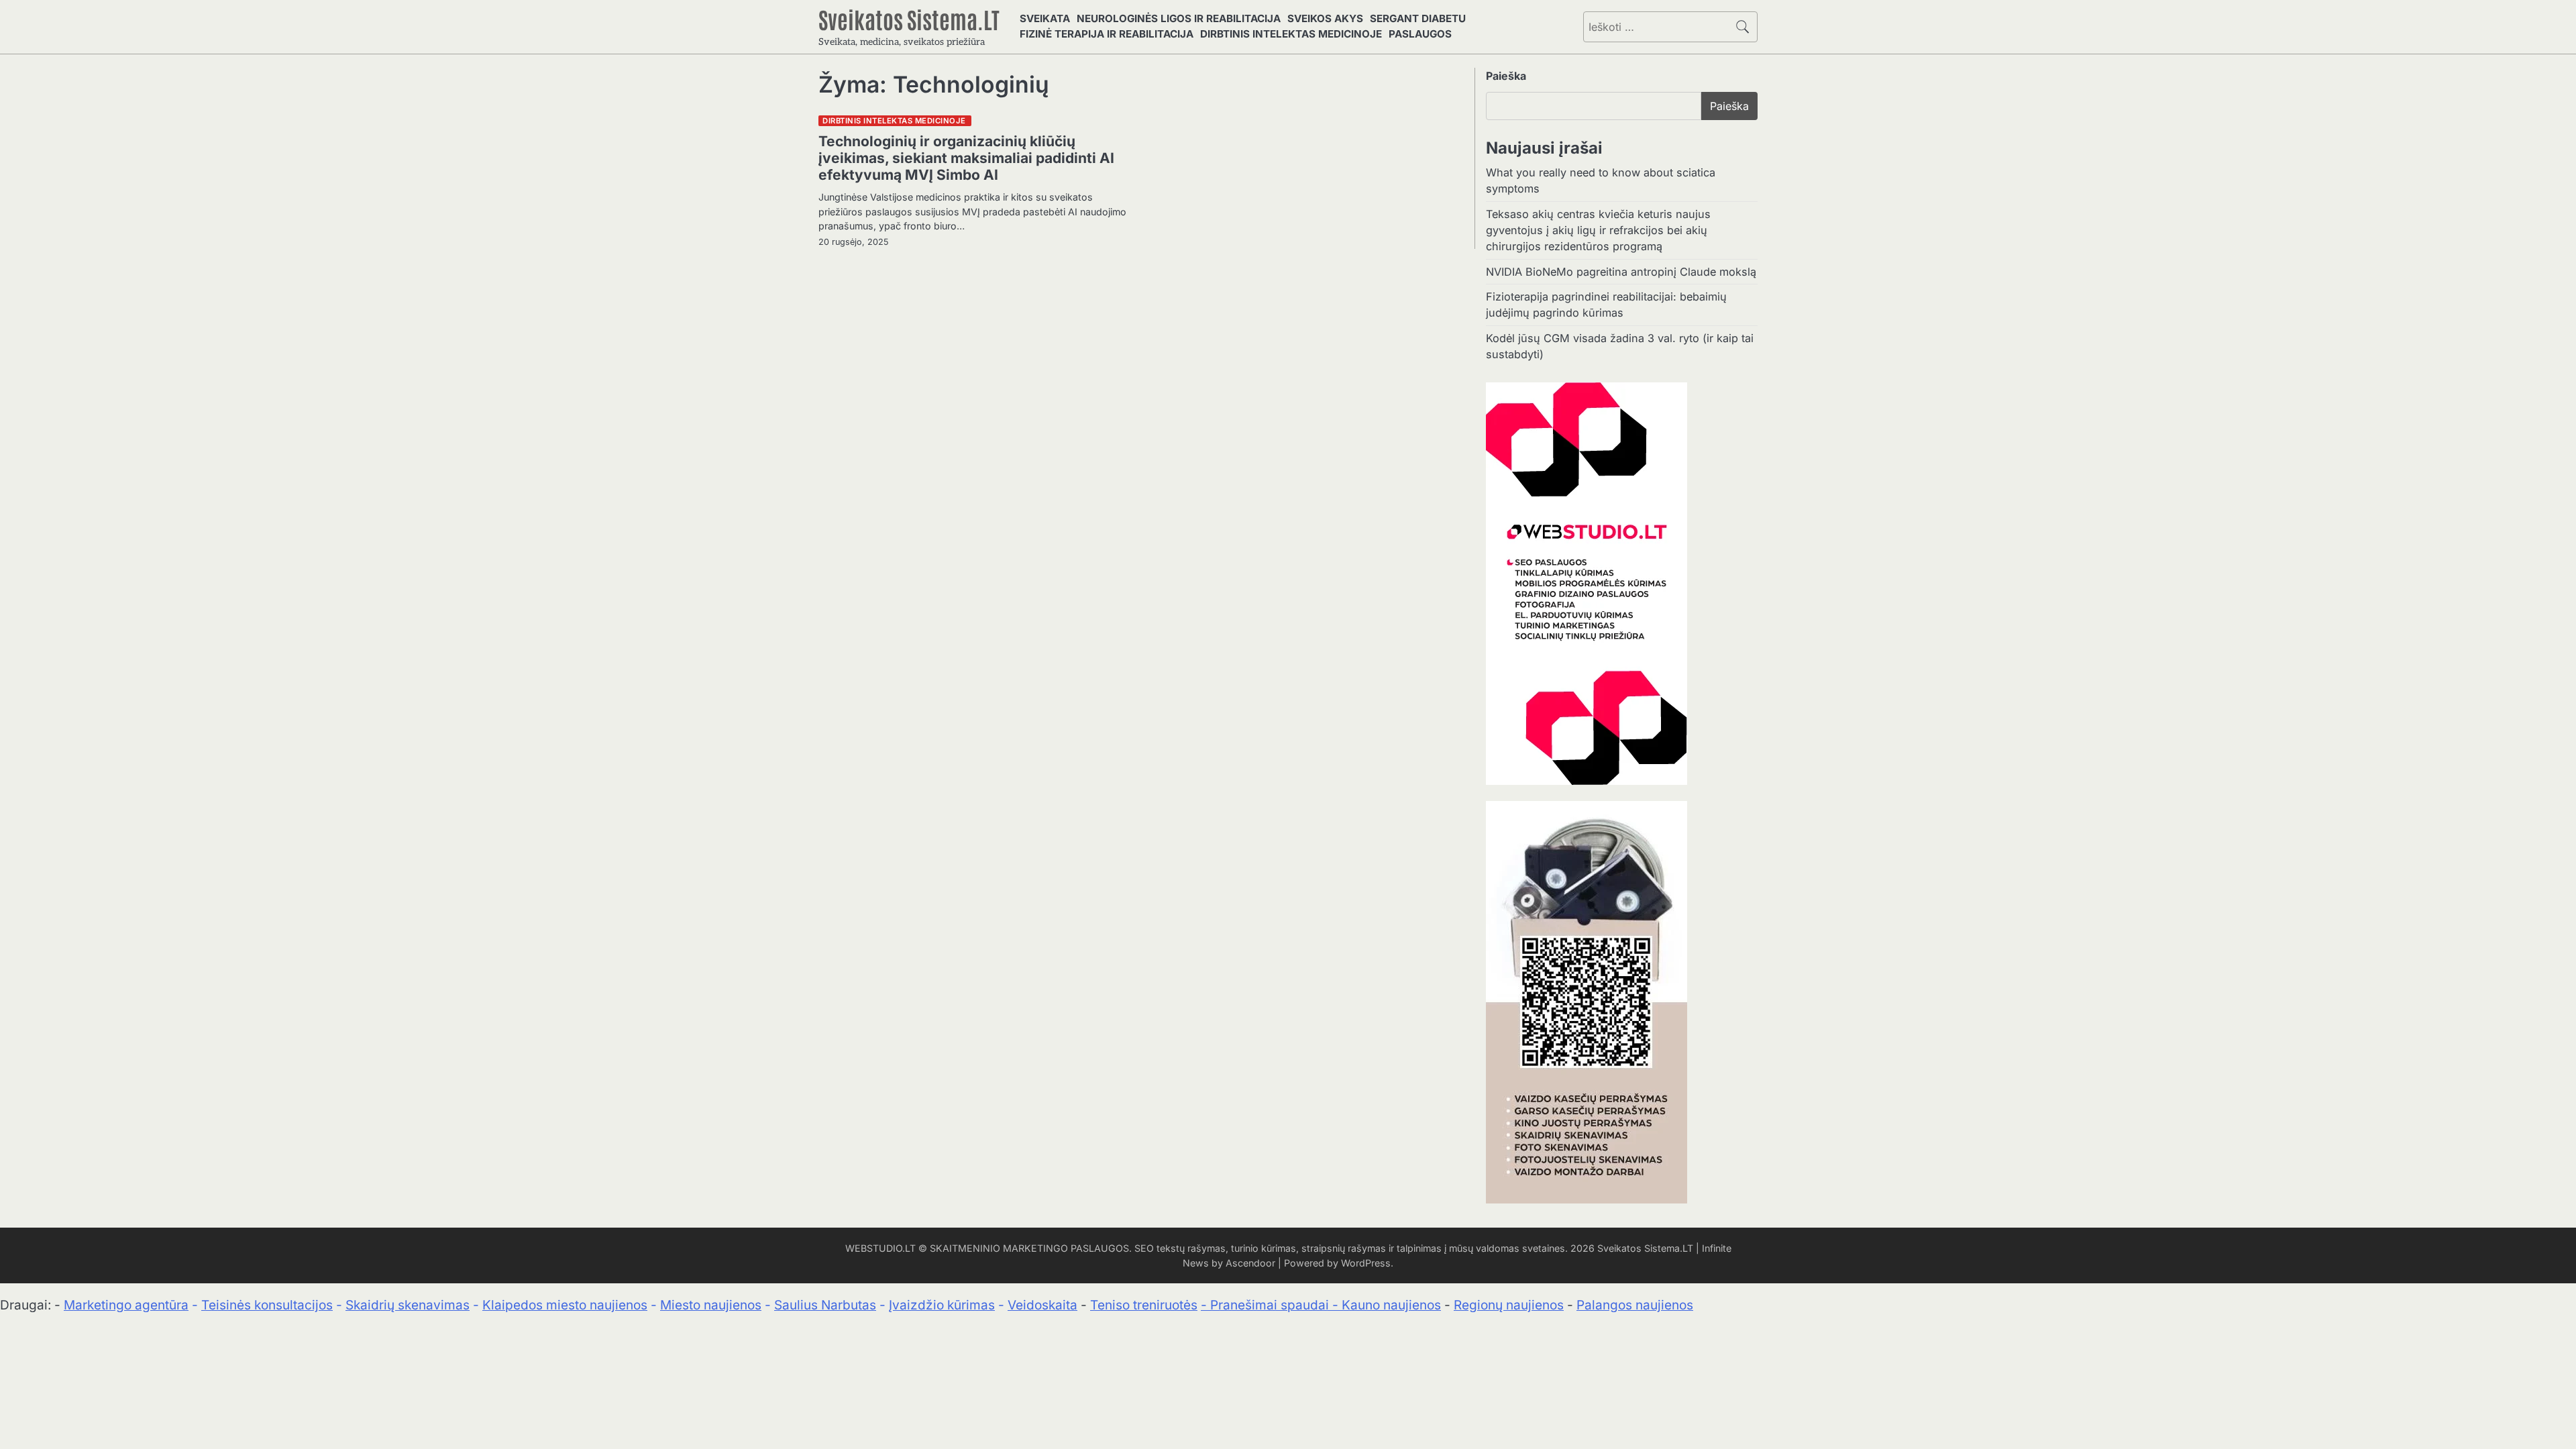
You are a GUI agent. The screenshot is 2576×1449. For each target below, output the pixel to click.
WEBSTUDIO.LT (880, 1248)
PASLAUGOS (1420, 34)
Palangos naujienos (1635, 1305)
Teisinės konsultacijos (267, 1305)
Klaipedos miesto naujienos (565, 1305)
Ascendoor (1250, 1263)
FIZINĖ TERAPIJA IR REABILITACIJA (1107, 34)
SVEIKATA (1045, 18)
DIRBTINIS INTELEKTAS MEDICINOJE (1291, 34)
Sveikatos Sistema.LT (909, 19)
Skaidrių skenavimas (408, 1305)
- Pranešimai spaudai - (1271, 1305)
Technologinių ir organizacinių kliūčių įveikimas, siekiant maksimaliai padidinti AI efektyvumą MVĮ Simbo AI (966, 158)
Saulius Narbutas (825, 1305)
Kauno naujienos (1391, 1305)
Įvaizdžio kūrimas (942, 1305)
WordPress (1366, 1263)
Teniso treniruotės (1144, 1305)
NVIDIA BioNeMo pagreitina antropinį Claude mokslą (1621, 272)
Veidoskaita (1042, 1305)
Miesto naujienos (711, 1305)
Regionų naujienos (1509, 1305)
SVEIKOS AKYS (1325, 18)
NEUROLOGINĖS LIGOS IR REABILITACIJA (1179, 18)
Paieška (1506, 76)
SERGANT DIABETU (1418, 18)
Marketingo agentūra (126, 1305)
